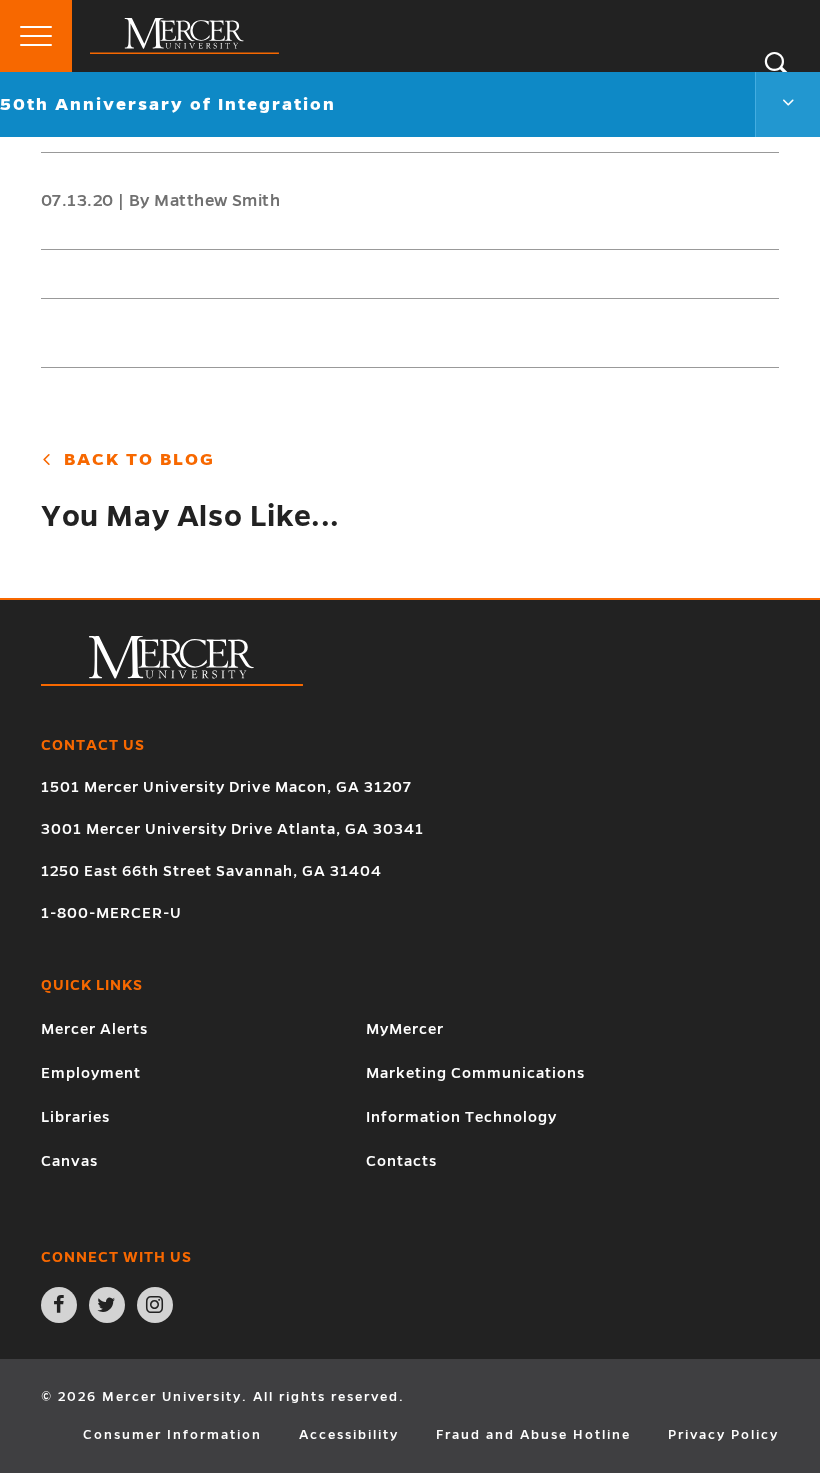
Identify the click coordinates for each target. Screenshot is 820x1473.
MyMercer (405, 1029)
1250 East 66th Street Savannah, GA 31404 (211, 871)
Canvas (69, 1161)
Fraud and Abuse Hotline (533, 1435)
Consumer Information (172, 1435)
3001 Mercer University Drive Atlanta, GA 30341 (232, 829)
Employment (91, 1073)
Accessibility (349, 1435)
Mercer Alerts (94, 1029)
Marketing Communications (475, 1073)
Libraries (75, 1117)
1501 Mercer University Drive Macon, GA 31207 (226, 787)
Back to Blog (136, 459)
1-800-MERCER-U (111, 913)
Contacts (401, 1161)
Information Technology (461, 1117)
